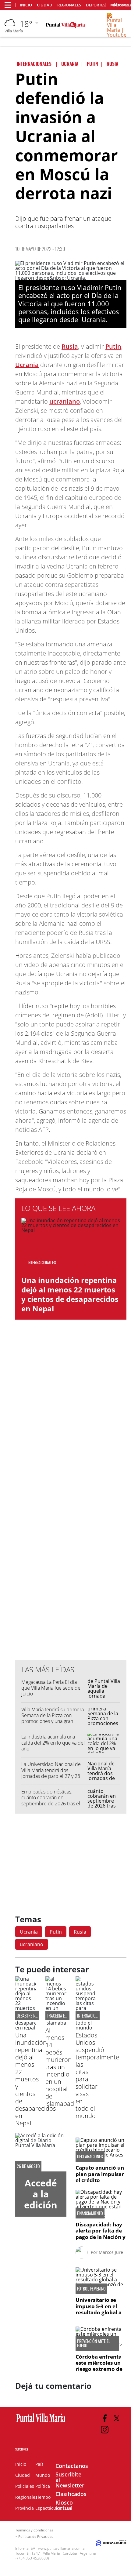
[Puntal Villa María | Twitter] (117, 2418)
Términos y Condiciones (34, 2530)
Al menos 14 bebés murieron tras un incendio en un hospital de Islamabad (60, 2067)
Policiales (25, 2486)
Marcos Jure (111, 2252)
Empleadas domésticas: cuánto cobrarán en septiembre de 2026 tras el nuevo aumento (51, 1800)
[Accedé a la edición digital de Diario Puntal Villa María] (41, 2152)
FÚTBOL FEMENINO (91, 2289)
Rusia (70, 346)
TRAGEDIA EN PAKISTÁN (65, 2016)
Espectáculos (49, 2508)
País (39, 2464)
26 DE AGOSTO (28, 2166)
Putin (113, 346)
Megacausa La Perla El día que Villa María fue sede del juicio (51, 1688)
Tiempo (43, 2497)
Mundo (43, 2475)
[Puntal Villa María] (41, 2422)
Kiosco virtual (64, 2505)
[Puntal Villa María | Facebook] (105, 2418)
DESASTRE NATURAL (32, 2016)
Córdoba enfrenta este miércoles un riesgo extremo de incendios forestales (99, 2369)
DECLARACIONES (90, 2156)
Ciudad (45, 5)
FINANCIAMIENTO (90, 2213)
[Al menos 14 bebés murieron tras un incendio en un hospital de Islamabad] (56, 2023)
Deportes (96, 5)
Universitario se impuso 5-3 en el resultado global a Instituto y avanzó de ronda (99, 2312)
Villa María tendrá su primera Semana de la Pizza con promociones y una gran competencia (53, 1718)
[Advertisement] (71, 1532)
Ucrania (27, 365)
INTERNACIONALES (91, 2016)
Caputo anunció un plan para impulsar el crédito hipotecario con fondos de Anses (100, 2180)
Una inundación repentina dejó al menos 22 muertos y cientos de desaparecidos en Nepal (70, 1294)
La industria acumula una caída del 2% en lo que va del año (53, 1742)
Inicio (26, 5)
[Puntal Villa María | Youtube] (117, 35)
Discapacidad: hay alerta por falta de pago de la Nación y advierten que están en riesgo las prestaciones (101, 2240)
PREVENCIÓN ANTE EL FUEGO (94, 2343)
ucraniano (65, 401)
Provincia (25, 2508)
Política (43, 2486)
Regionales (69, 5)
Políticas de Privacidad (36, 2536)
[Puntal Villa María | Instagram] (105, 2430)
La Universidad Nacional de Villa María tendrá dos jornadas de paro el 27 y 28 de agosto (51, 1773)
